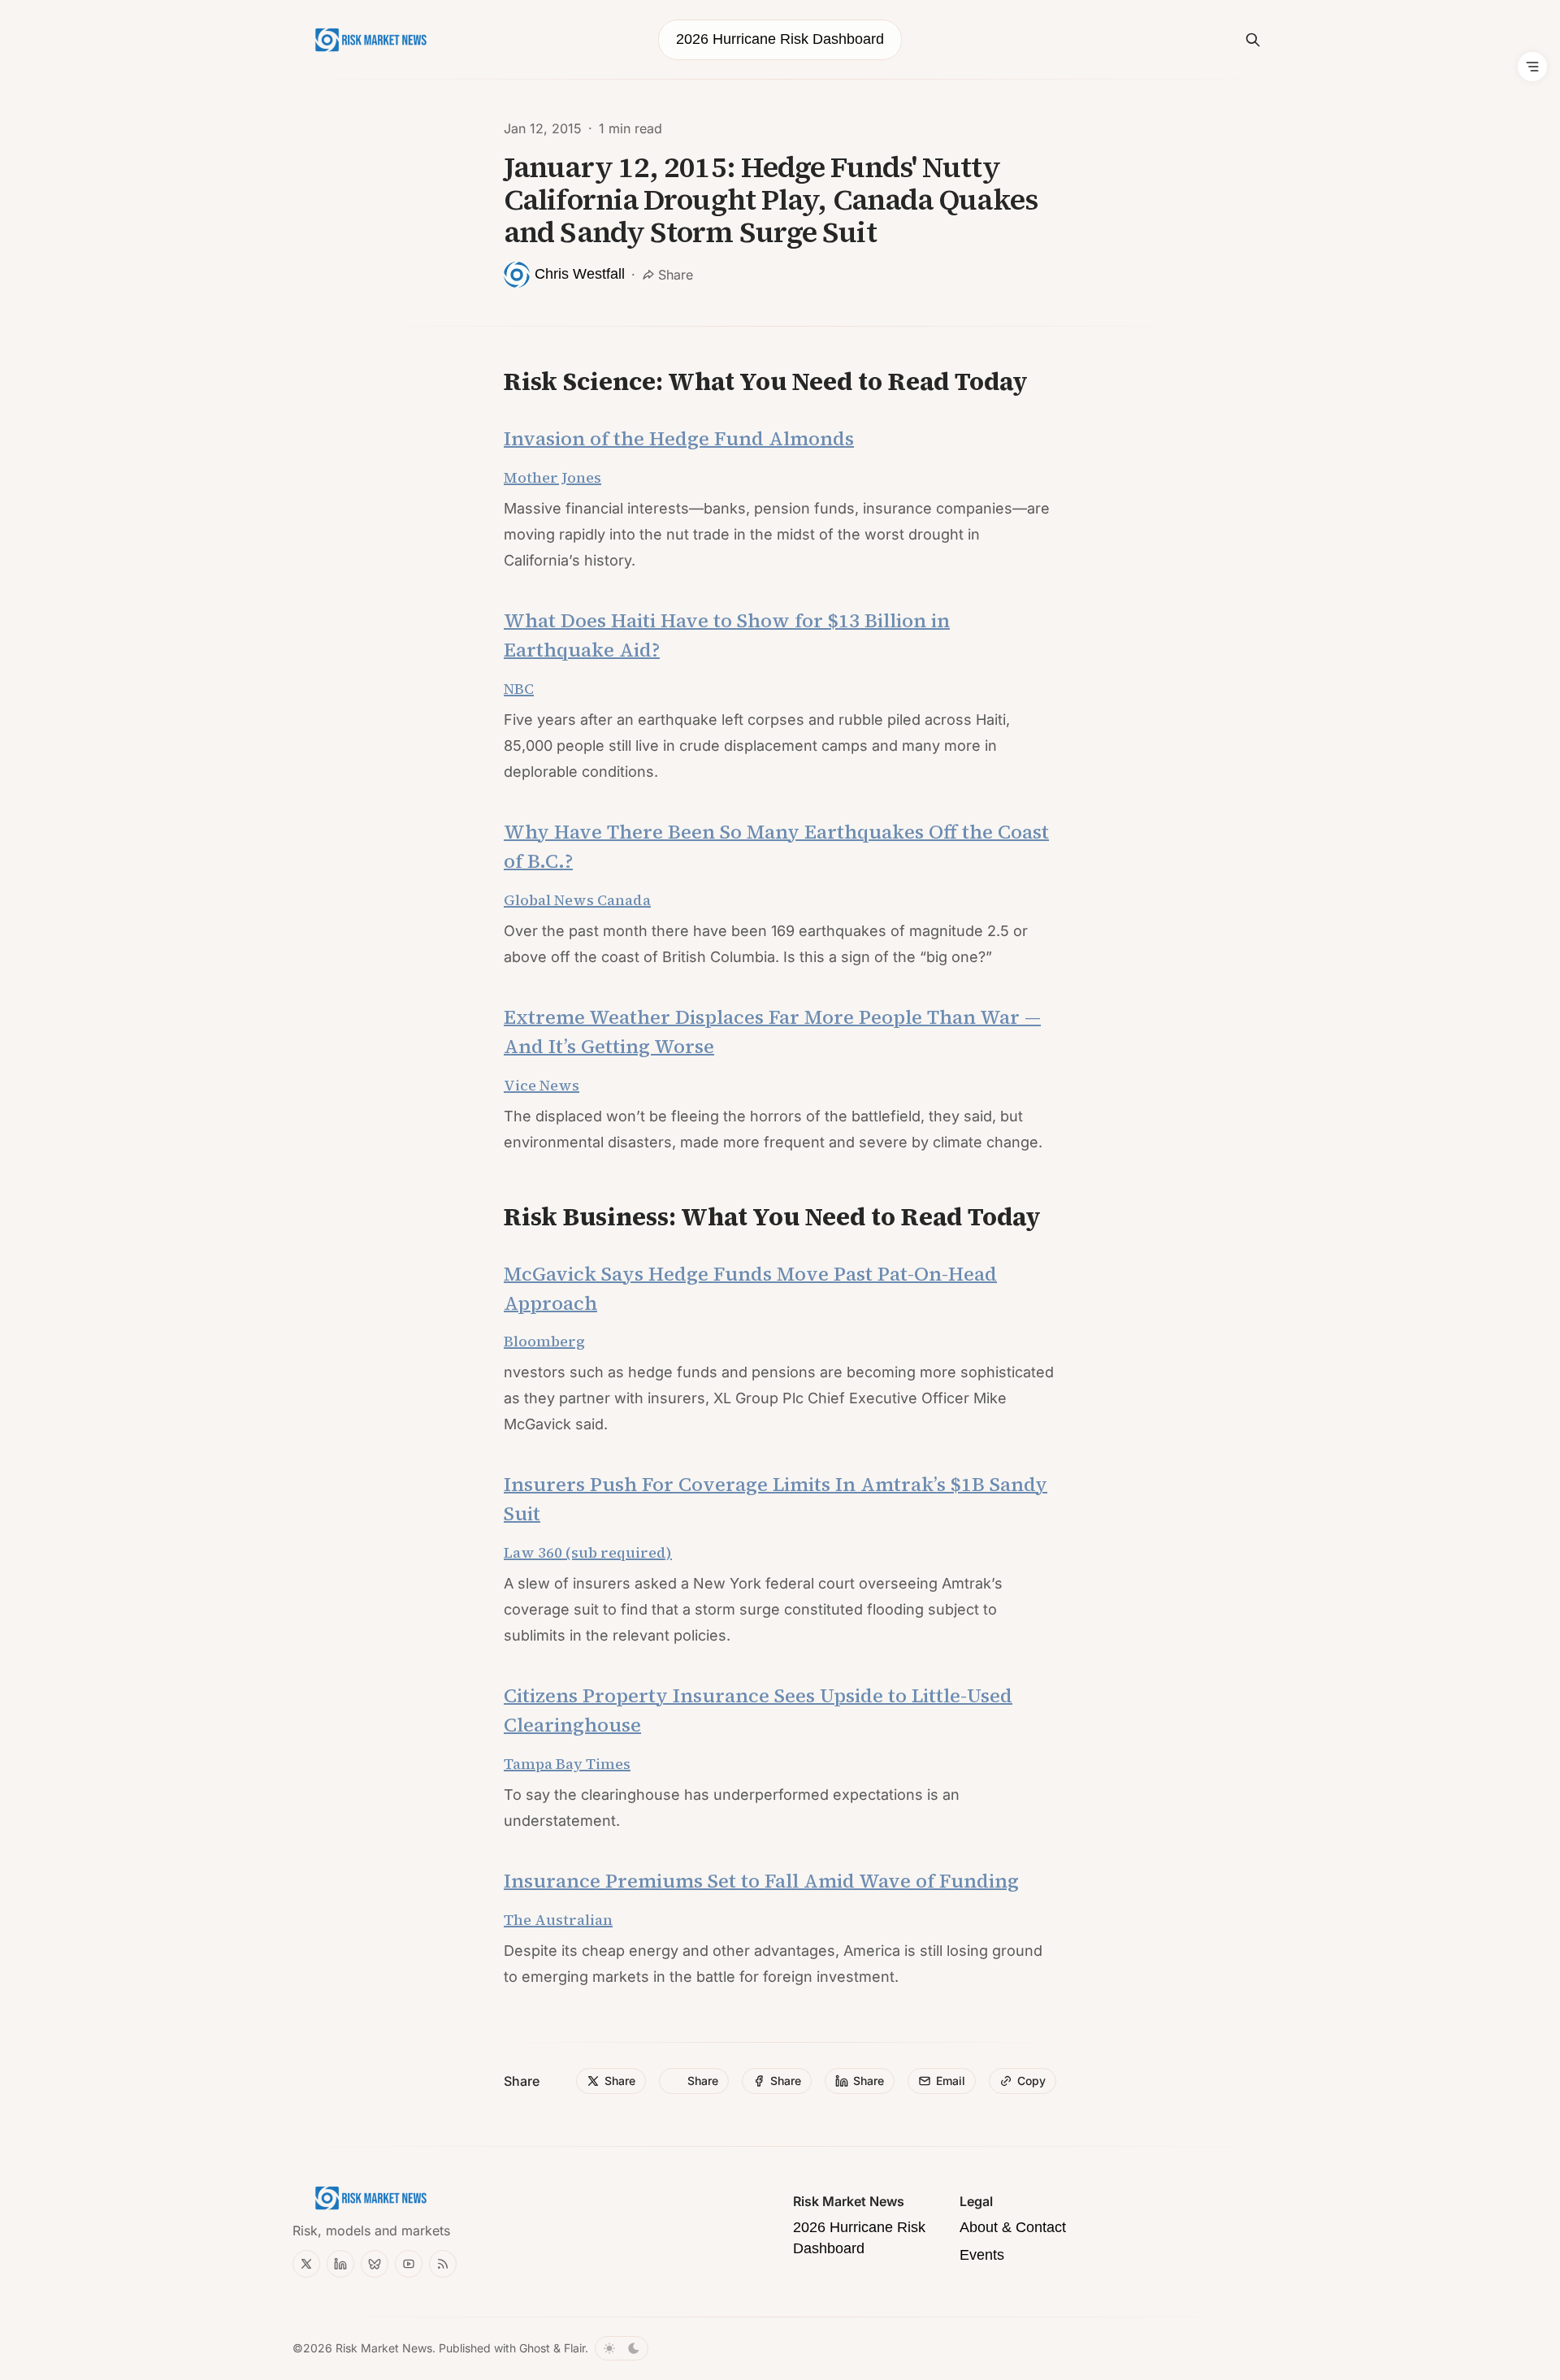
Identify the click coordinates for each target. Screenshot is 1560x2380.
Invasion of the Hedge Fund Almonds (679, 438)
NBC (519, 689)
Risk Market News (384, 2348)
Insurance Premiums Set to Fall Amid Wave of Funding (761, 1881)
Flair (574, 2348)
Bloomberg (544, 1341)
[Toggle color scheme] (622, 2348)
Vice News (542, 1085)
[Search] (1253, 40)
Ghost (535, 2348)
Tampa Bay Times (567, 1764)
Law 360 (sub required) (588, 1552)
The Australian (558, 1920)
